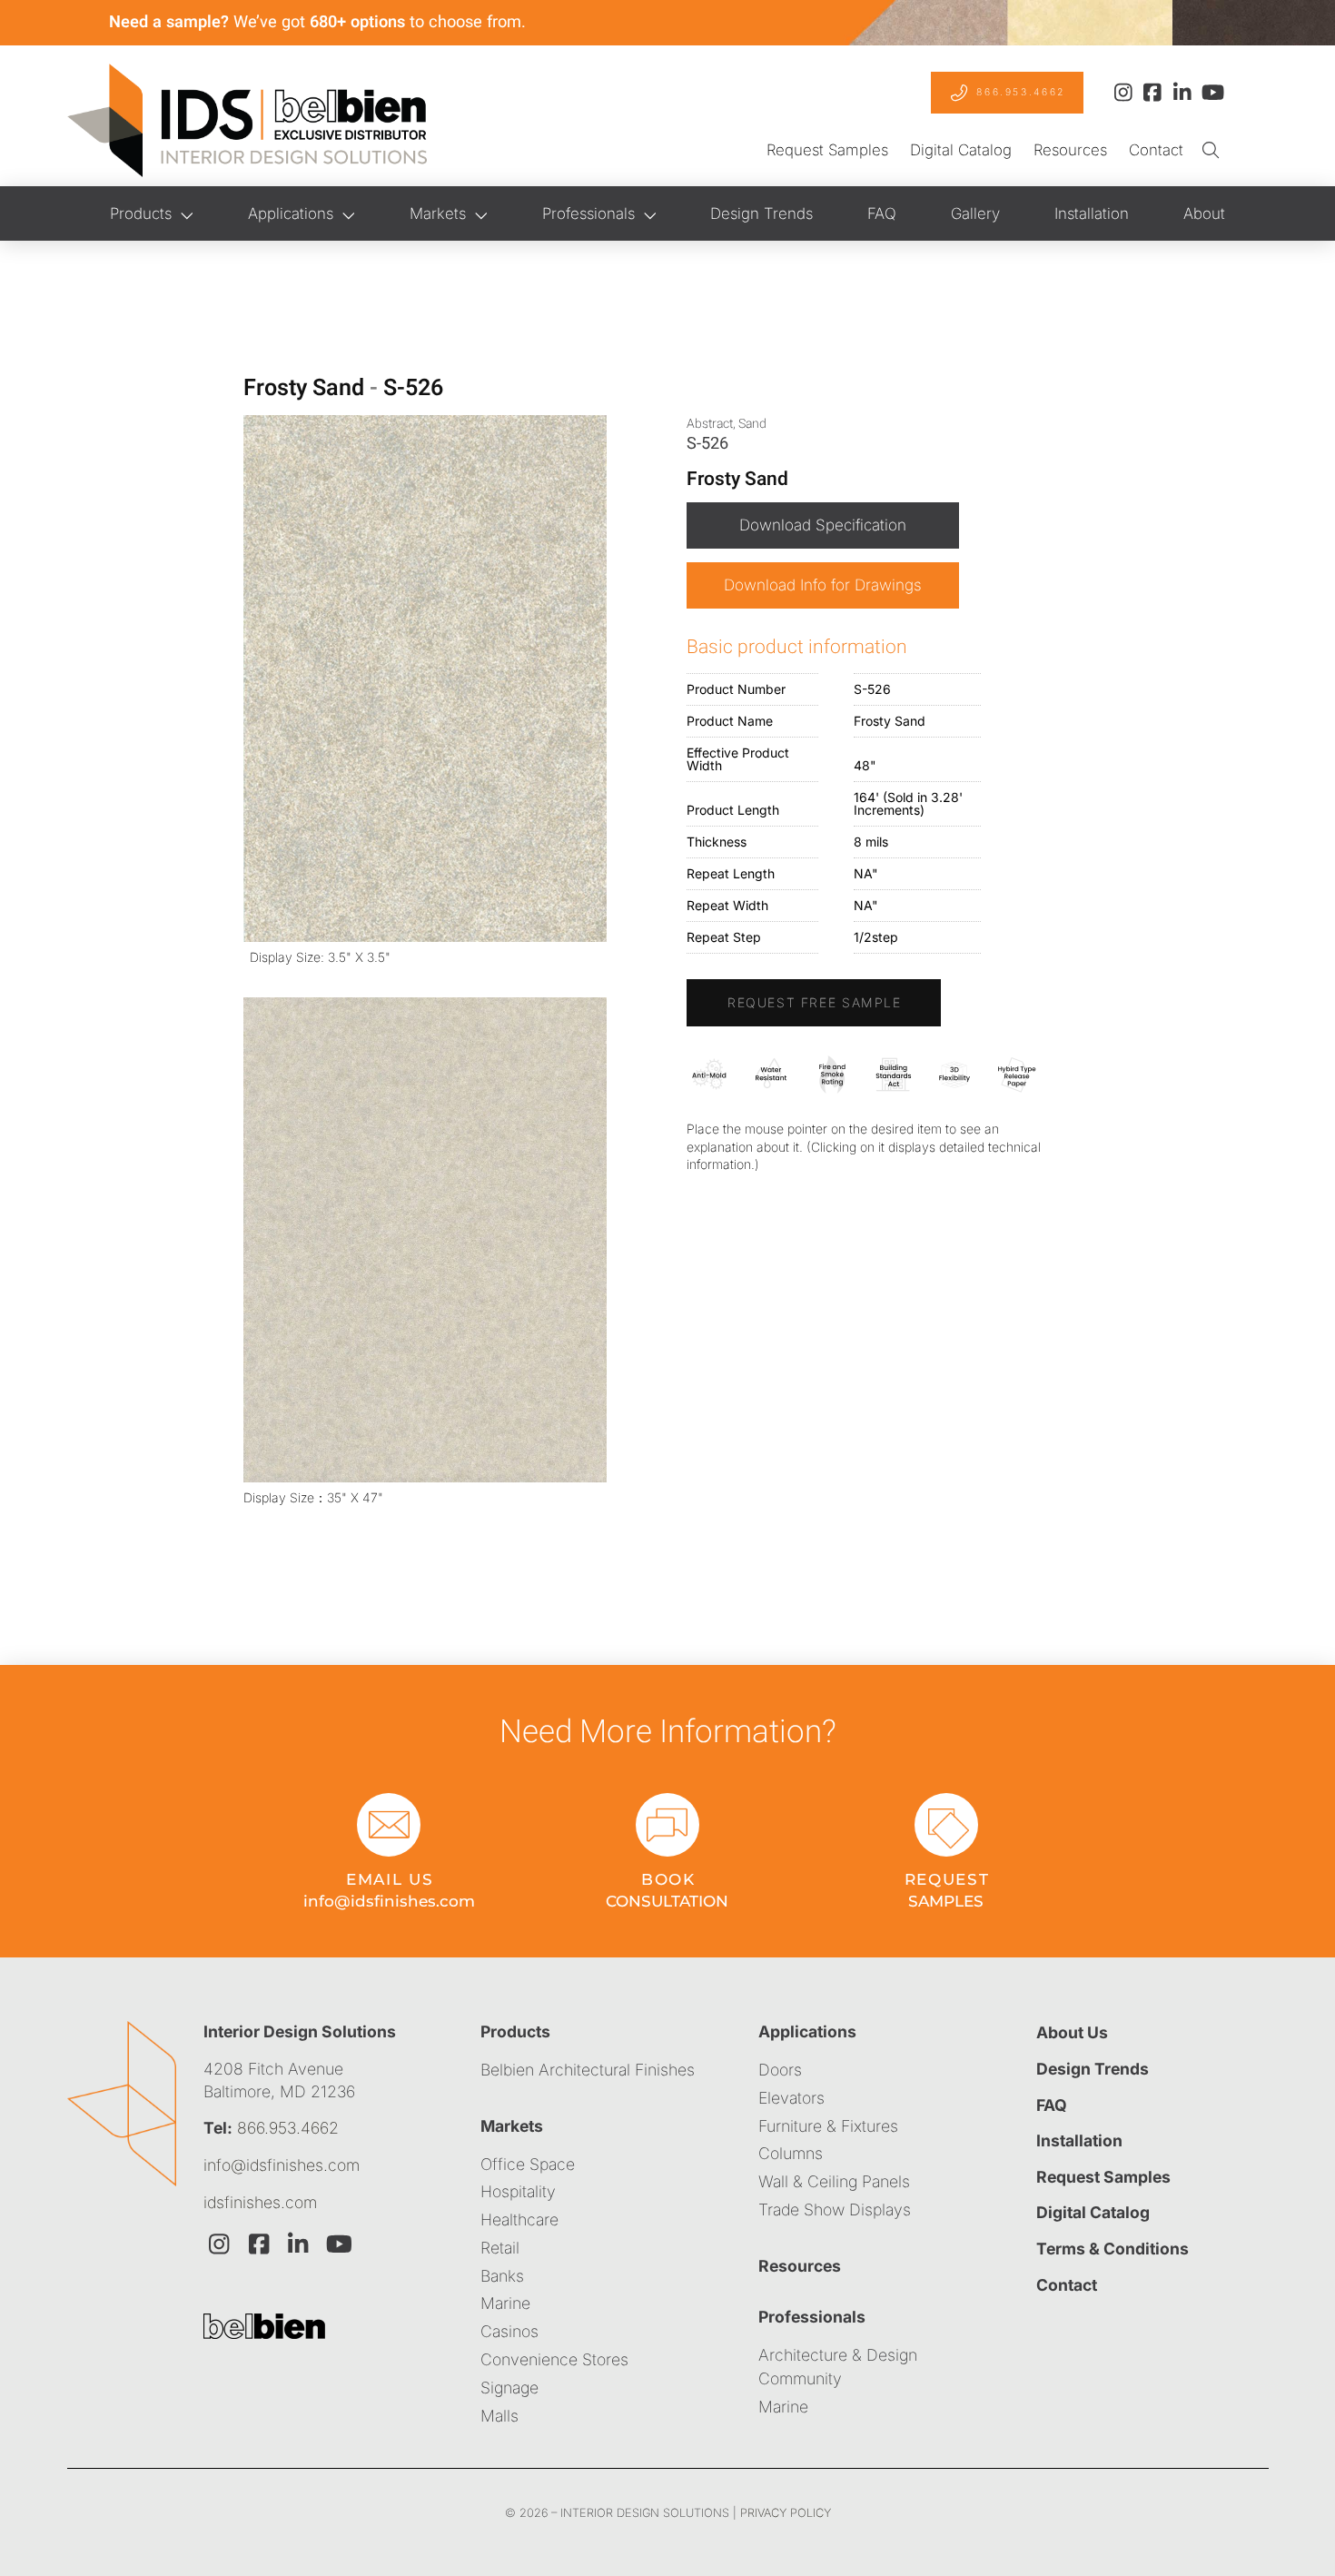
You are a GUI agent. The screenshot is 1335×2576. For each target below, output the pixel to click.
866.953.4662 (288, 2128)
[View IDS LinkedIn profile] (299, 2244)
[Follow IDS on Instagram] (1123, 93)
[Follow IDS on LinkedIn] (1182, 93)
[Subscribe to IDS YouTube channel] (1211, 93)
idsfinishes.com (260, 2202)
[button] (1210, 151)
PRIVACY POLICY (786, 2513)
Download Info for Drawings (823, 585)
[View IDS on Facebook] (1152, 93)
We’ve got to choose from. (317, 22)
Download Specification (823, 525)
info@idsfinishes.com (282, 2165)
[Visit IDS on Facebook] (259, 2244)
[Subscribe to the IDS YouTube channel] (338, 2244)
